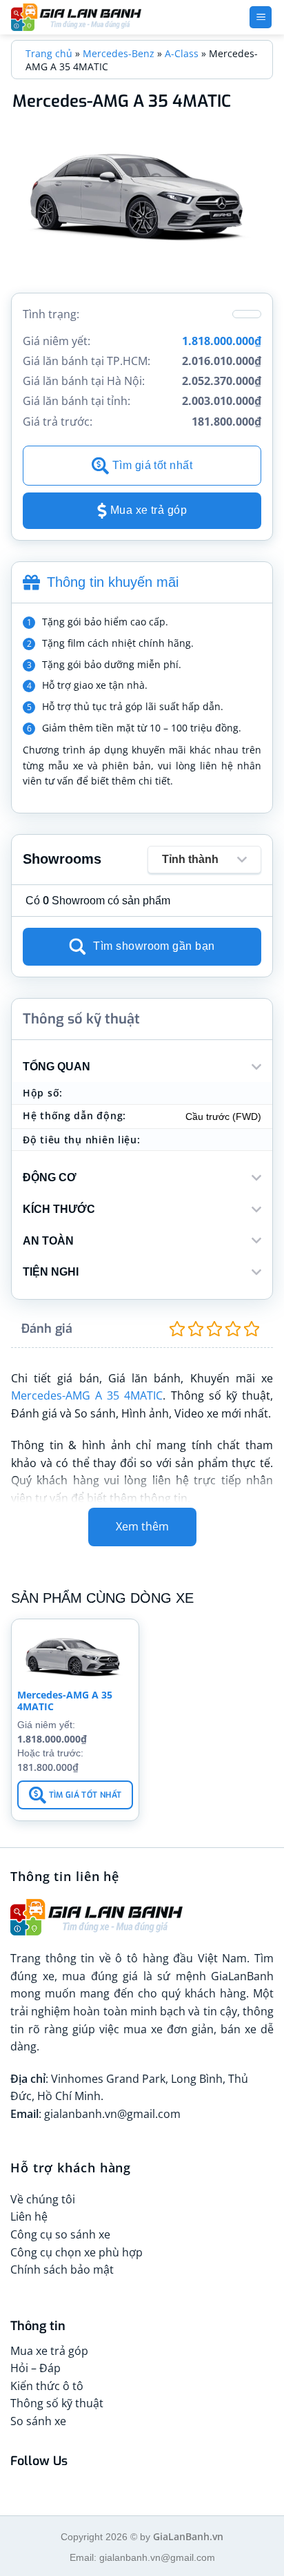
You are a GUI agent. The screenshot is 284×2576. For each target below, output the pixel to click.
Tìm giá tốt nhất (153, 465)
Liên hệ (29, 2216)
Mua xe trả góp (149, 510)
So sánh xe (38, 2421)
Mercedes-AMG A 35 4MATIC (87, 1395)
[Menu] (261, 18)
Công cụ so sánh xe (60, 2234)
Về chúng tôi (43, 2199)
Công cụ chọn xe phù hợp (77, 2252)
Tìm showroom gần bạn (154, 946)
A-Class (182, 53)
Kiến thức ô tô (47, 2386)
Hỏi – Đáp (35, 2368)
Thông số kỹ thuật (57, 2403)
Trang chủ (49, 53)
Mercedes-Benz (119, 53)
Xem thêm (142, 1526)
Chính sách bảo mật (62, 2269)
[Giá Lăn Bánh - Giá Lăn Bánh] (97, 17)
